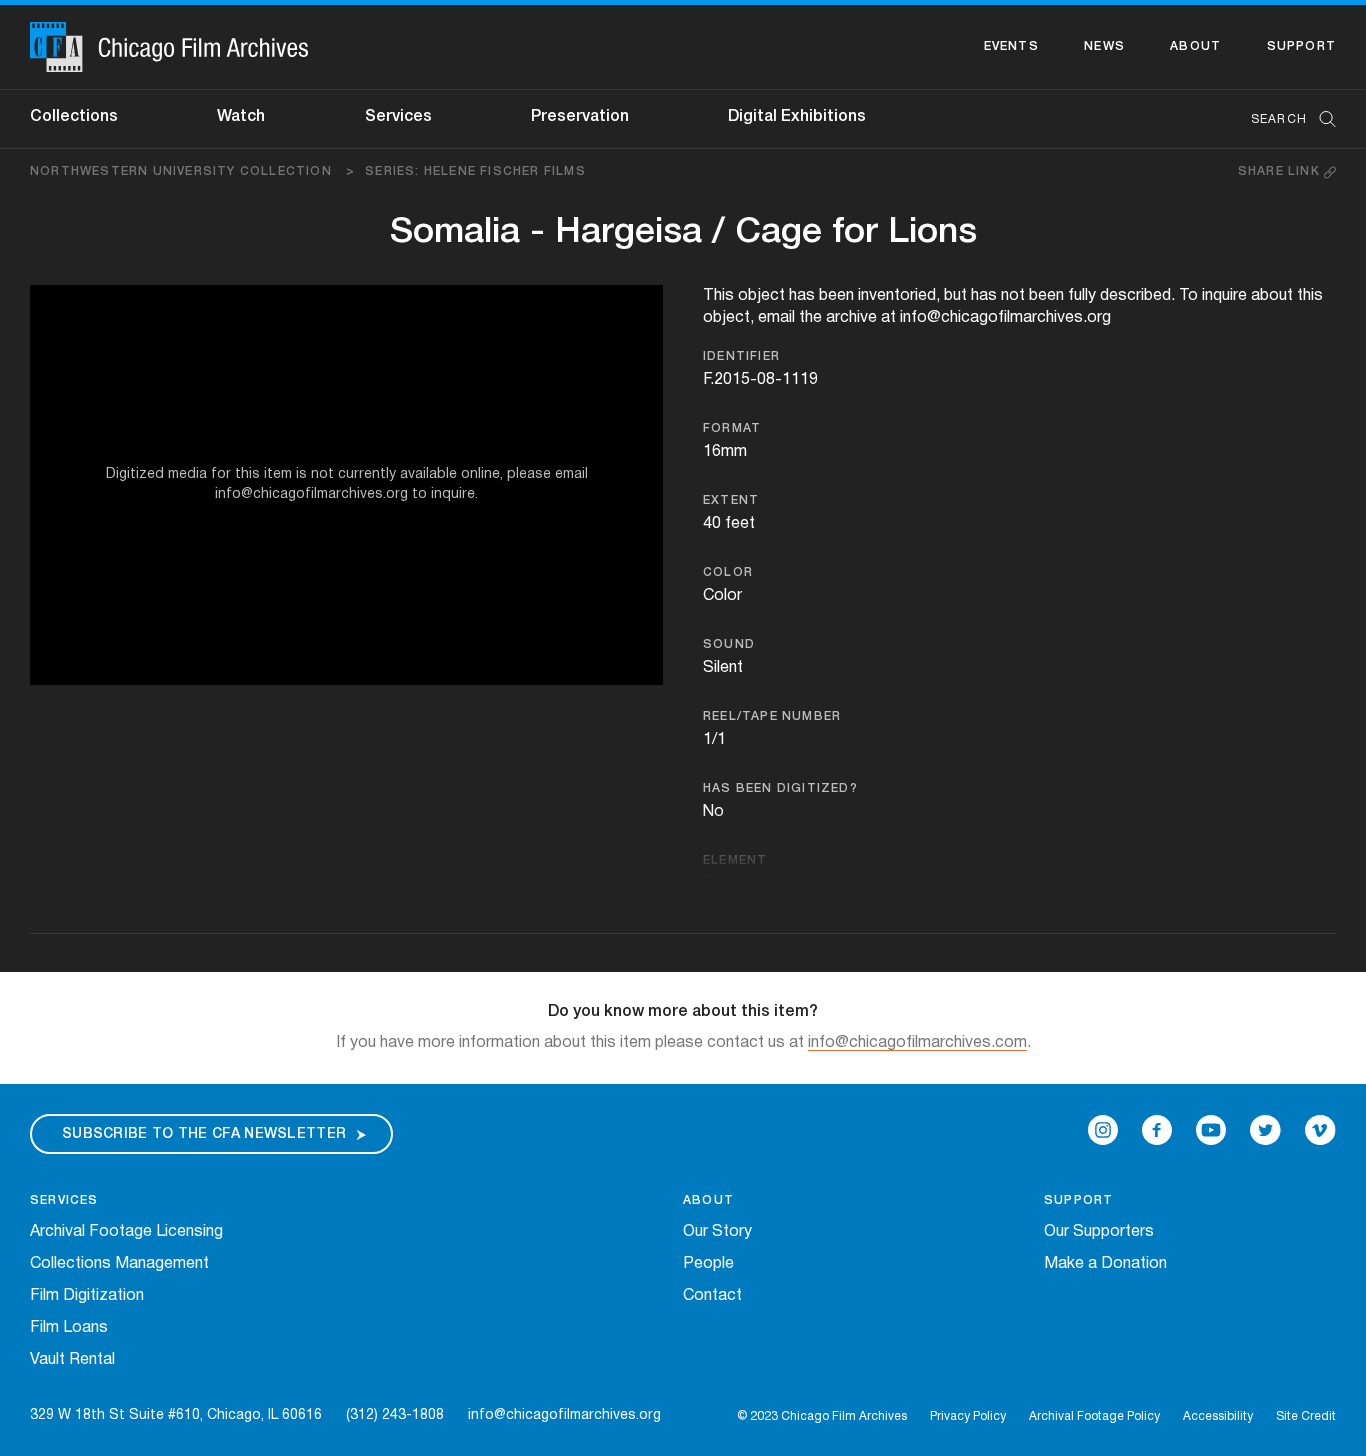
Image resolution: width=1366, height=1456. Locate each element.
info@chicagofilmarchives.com (917, 1043)
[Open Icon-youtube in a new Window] (1211, 1130)
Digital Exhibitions (797, 117)
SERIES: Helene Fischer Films (475, 171)
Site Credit (1306, 1416)
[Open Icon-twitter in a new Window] (1265, 1130)
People (708, 1264)
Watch (241, 117)
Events (1011, 46)
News (1104, 46)
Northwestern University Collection (192, 171)
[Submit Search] (1321, 119)
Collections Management (119, 1264)
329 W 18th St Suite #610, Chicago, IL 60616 (176, 1415)
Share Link (1281, 171)
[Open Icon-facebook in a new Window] (1157, 1130)
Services (398, 117)
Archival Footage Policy (1094, 1416)
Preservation (580, 117)
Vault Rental (72, 1360)
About (1195, 46)
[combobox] (1283, 119)
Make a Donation (1105, 1264)
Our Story (717, 1232)
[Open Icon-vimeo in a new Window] (1320, 1130)
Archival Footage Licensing (126, 1232)
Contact (712, 1296)
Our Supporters (1099, 1232)
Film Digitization (87, 1296)
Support (1301, 46)
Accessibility (1218, 1416)
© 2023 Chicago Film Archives (822, 1416)
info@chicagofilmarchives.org (564, 1415)
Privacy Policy (968, 1416)
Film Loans (69, 1328)
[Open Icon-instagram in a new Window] (1103, 1130)
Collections (74, 117)
